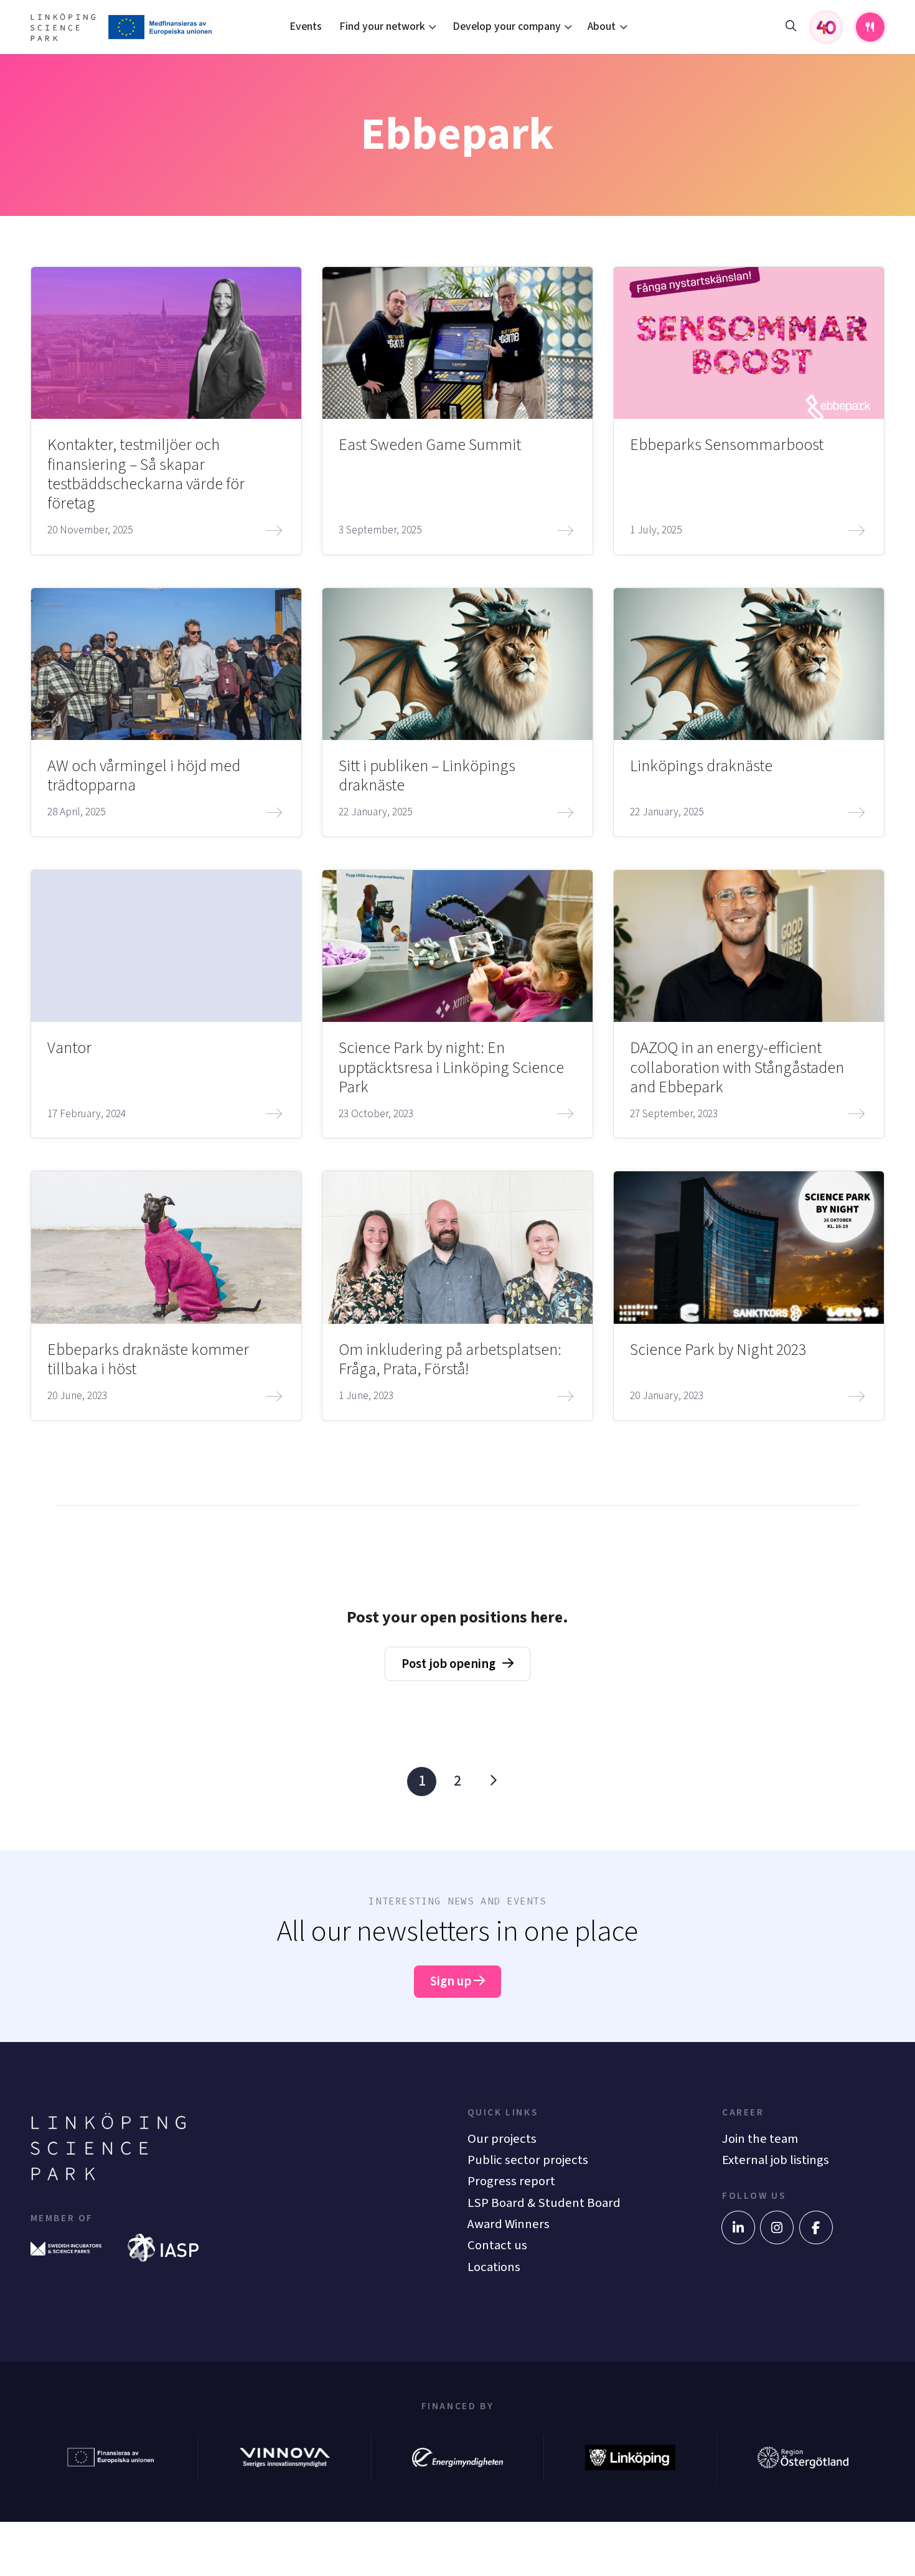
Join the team (760, 2139)
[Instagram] (777, 2227)
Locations (494, 2267)
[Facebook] (816, 2227)
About (602, 26)
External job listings (776, 2160)
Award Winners (509, 2224)
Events (306, 26)
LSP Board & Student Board (544, 2203)
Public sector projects (528, 2160)
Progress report (511, 2181)
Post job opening (448, 1664)
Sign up (452, 1981)
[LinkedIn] (738, 2227)
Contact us (497, 2245)
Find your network (382, 26)
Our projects (502, 2139)
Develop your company (507, 26)
